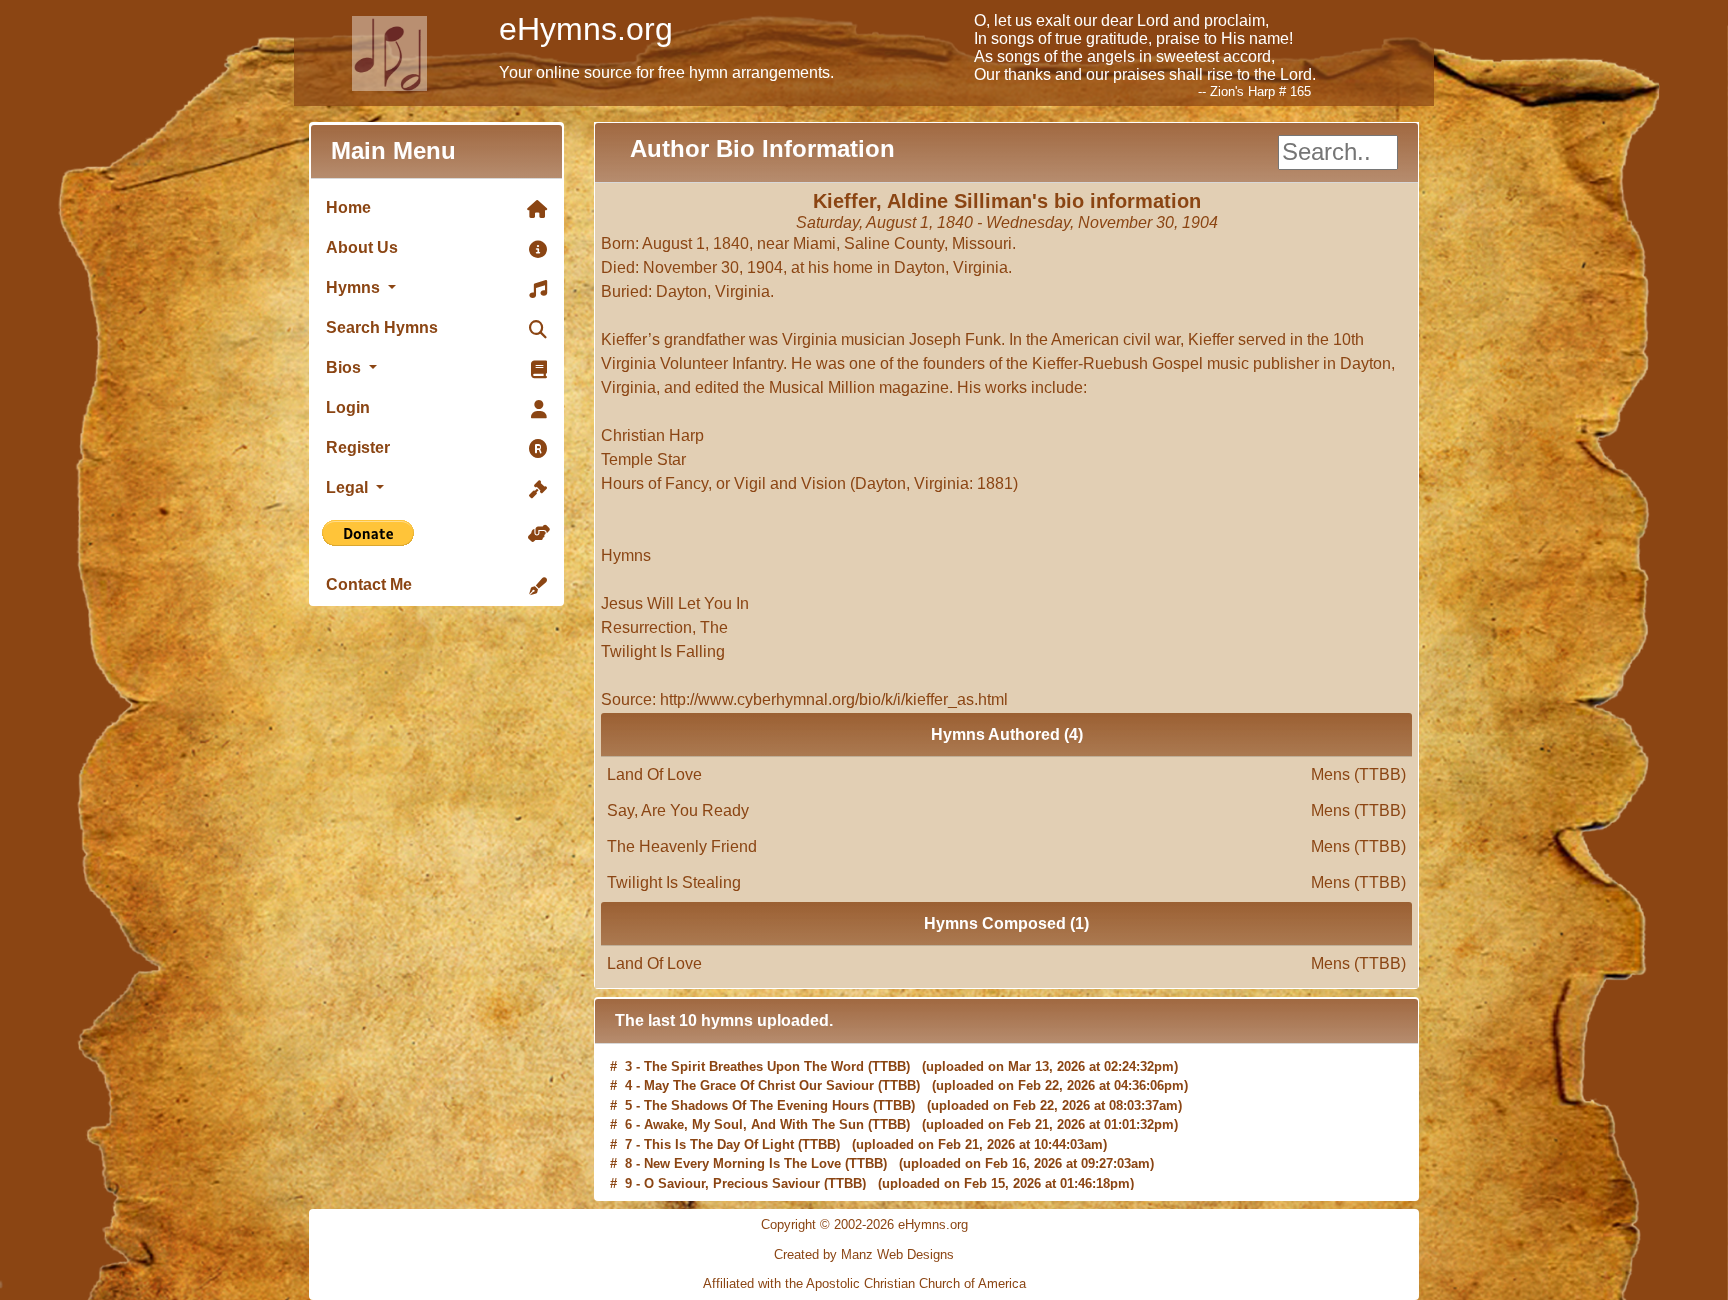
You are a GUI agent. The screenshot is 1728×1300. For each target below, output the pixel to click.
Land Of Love (1006, 774)
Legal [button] (349, 487)
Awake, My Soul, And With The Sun (754, 1121)
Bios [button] (345, 367)
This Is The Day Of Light (719, 1141)
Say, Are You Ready (1006, 810)
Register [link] (358, 447)
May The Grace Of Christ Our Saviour (759, 1082)
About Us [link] (362, 247)
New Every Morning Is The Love (742, 1160)
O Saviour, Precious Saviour (732, 1180)
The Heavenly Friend (1006, 846)
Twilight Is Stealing (1006, 882)
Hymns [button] (355, 287)
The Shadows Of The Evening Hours (756, 1102)
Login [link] (348, 407)
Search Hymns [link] (382, 327)
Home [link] (348, 207)
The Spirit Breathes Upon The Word (754, 1063)
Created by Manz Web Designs (864, 1254)
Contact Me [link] (369, 584)
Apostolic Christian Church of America (916, 1283)
